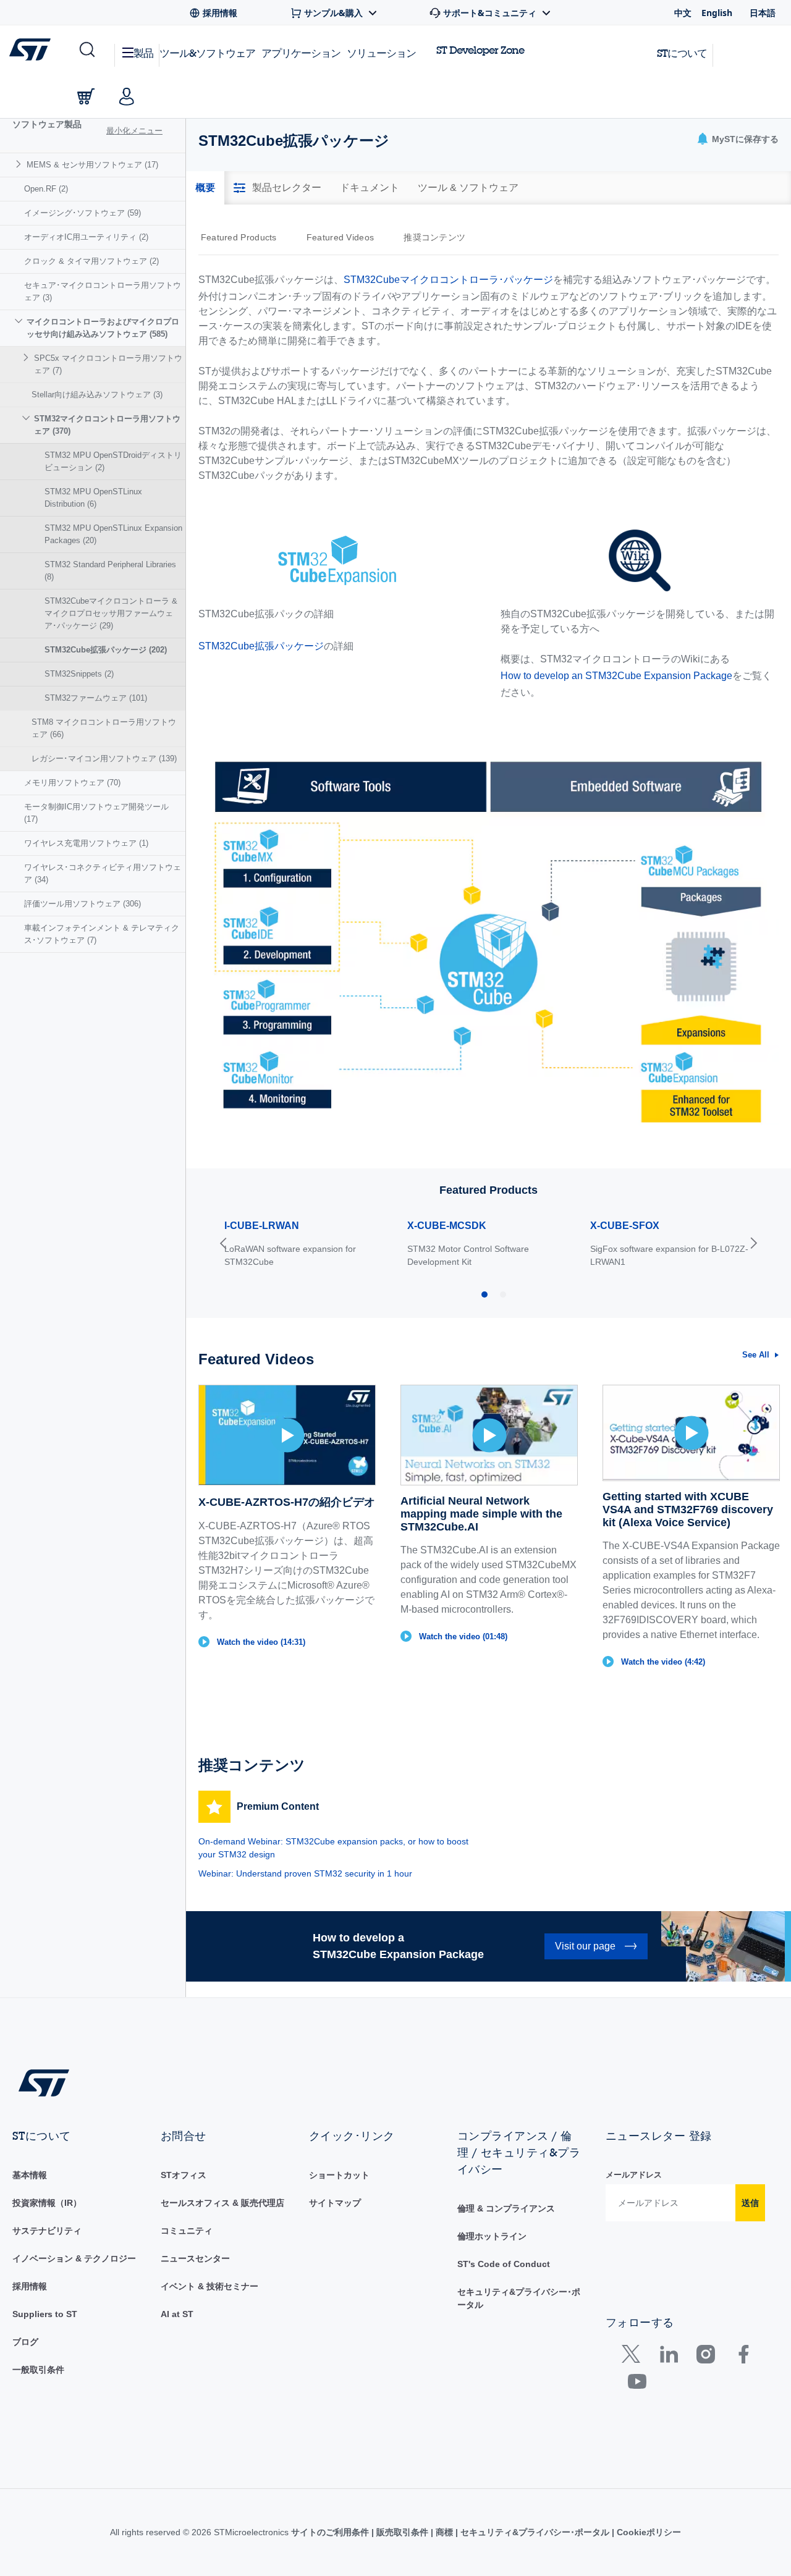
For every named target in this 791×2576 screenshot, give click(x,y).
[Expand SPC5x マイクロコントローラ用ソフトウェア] (27, 357)
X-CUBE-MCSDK (447, 1226)
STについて (682, 53)
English (717, 13)
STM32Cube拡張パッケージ (106, 650)
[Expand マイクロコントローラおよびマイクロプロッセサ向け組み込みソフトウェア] (20, 321)
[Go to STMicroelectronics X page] (634, 2357)
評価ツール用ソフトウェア (82, 904)
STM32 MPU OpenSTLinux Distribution (93, 498)
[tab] (205, 188)
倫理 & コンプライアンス (506, 2208)
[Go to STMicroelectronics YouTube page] (637, 2384)
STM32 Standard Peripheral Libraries (110, 571)
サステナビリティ (47, 2231)
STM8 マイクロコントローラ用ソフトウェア (104, 728)
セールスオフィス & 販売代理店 (222, 2203)
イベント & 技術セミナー (209, 2286)
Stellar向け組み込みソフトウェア (97, 395)
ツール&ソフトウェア (207, 53)
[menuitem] (93, 165)
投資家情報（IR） (47, 2203)
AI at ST (177, 2314)
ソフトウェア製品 (47, 124)
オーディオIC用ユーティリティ (86, 237)
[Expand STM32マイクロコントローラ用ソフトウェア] (27, 418)
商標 (444, 2532)
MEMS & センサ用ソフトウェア (92, 165)
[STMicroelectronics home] (32, 49)
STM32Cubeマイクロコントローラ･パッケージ (448, 280)
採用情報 (30, 2286)
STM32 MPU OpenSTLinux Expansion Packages (113, 534)
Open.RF (46, 189)
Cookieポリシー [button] (648, 2532)
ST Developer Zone (480, 50)
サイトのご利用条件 (331, 2532)
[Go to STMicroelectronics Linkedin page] (668, 2357)
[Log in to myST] (127, 96)
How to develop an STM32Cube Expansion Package (616, 676)
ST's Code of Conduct (504, 2264)
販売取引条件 (402, 2532)
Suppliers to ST (45, 2314)
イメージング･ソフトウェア (82, 213)
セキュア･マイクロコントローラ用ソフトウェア (103, 291)
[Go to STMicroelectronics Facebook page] (743, 2357)
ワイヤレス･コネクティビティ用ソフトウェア (103, 873)
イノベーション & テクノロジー (74, 2258)
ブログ (25, 2342)
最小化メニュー (134, 131)
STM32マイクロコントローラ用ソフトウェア (107, 425)
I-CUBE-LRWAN (262, 1226)
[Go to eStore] (86, 96)
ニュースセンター (195, 2258)
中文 (683, 13)
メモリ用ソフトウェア (72, 783)
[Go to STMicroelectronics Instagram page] (705, 2357)
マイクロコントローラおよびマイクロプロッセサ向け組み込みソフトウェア (103, 328)
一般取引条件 (38, 2370)
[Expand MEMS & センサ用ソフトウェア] (20, 164)
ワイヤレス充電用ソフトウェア (86, 843)
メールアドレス (634, 2175)
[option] (245, 237)
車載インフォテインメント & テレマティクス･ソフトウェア (102, 934)
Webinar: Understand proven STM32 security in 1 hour (305, 1873)
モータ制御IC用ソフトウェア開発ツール (96, 813)
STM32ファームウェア (96, 698)
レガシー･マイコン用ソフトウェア (104, 758)
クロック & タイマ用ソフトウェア (91, 261)
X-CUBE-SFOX (625, 1226)
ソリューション (381, 53)
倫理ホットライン (492, 2236)
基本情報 (30, 2175)
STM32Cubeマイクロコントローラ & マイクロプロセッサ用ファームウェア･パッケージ (111, 613)
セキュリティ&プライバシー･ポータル (535, 2532)
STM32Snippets (79, 674)
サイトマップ (335, 2203)
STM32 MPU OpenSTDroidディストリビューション (113, 461)
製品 (143, 53)
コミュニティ (187, 2231)
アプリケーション (301, 53)
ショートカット (339, 2175)
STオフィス (184, 2175)
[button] (86, 50)
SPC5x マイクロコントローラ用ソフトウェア (108, 364)
